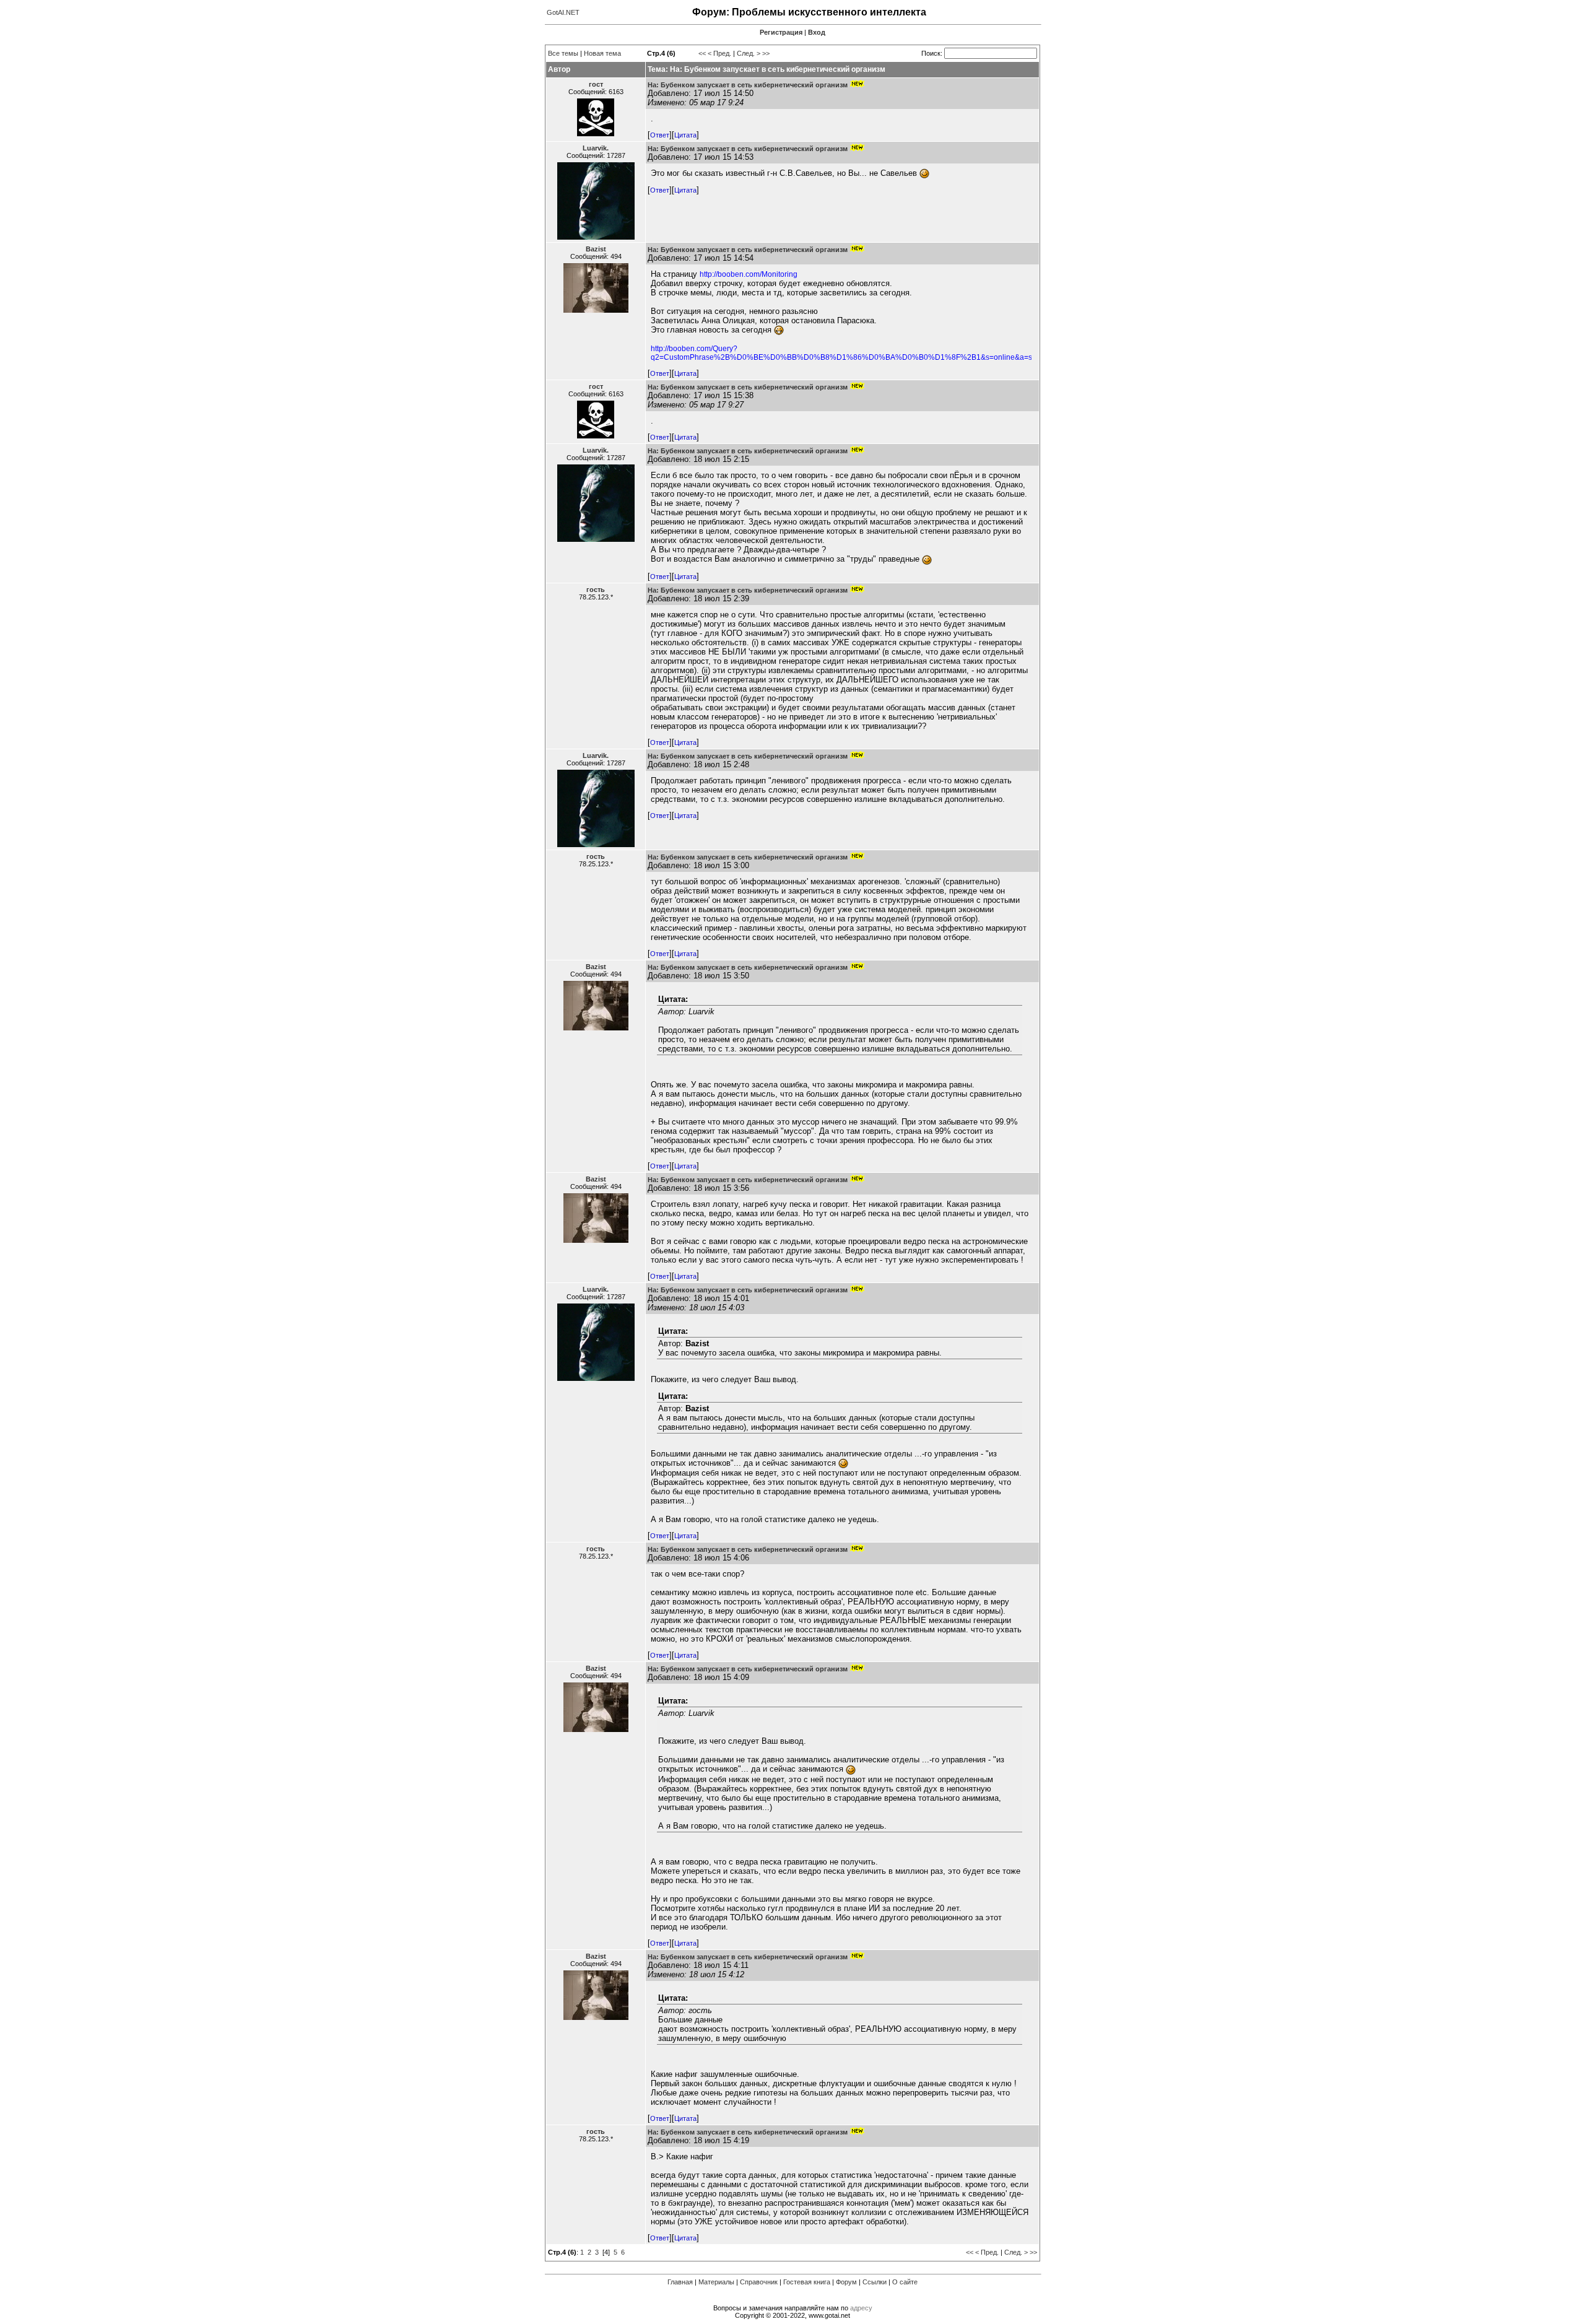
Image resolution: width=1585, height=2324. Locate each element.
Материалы (716, 2282)
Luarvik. (596, 148)
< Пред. (719, 53)
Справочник (759, 2282)
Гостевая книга (807, 2282)
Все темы (563, 53)
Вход (817, 32)
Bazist (596, 249)
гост (596, 84)
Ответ (660, 135)
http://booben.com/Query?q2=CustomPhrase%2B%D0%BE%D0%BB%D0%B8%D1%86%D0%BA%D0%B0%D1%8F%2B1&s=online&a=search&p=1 (860, 353)
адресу (861, 2308)
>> (766, 53)
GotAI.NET (563, 12)
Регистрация (781, 32)
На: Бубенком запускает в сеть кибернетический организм (748, 85)
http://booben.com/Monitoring (749, 274)
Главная (680, 2282)
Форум (846, 2282)
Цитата (685, 135)
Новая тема (602, 53)
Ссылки (875, 2282)
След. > (749, 53)
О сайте (905, 2282)
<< (702, 53)
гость (596, 590)
